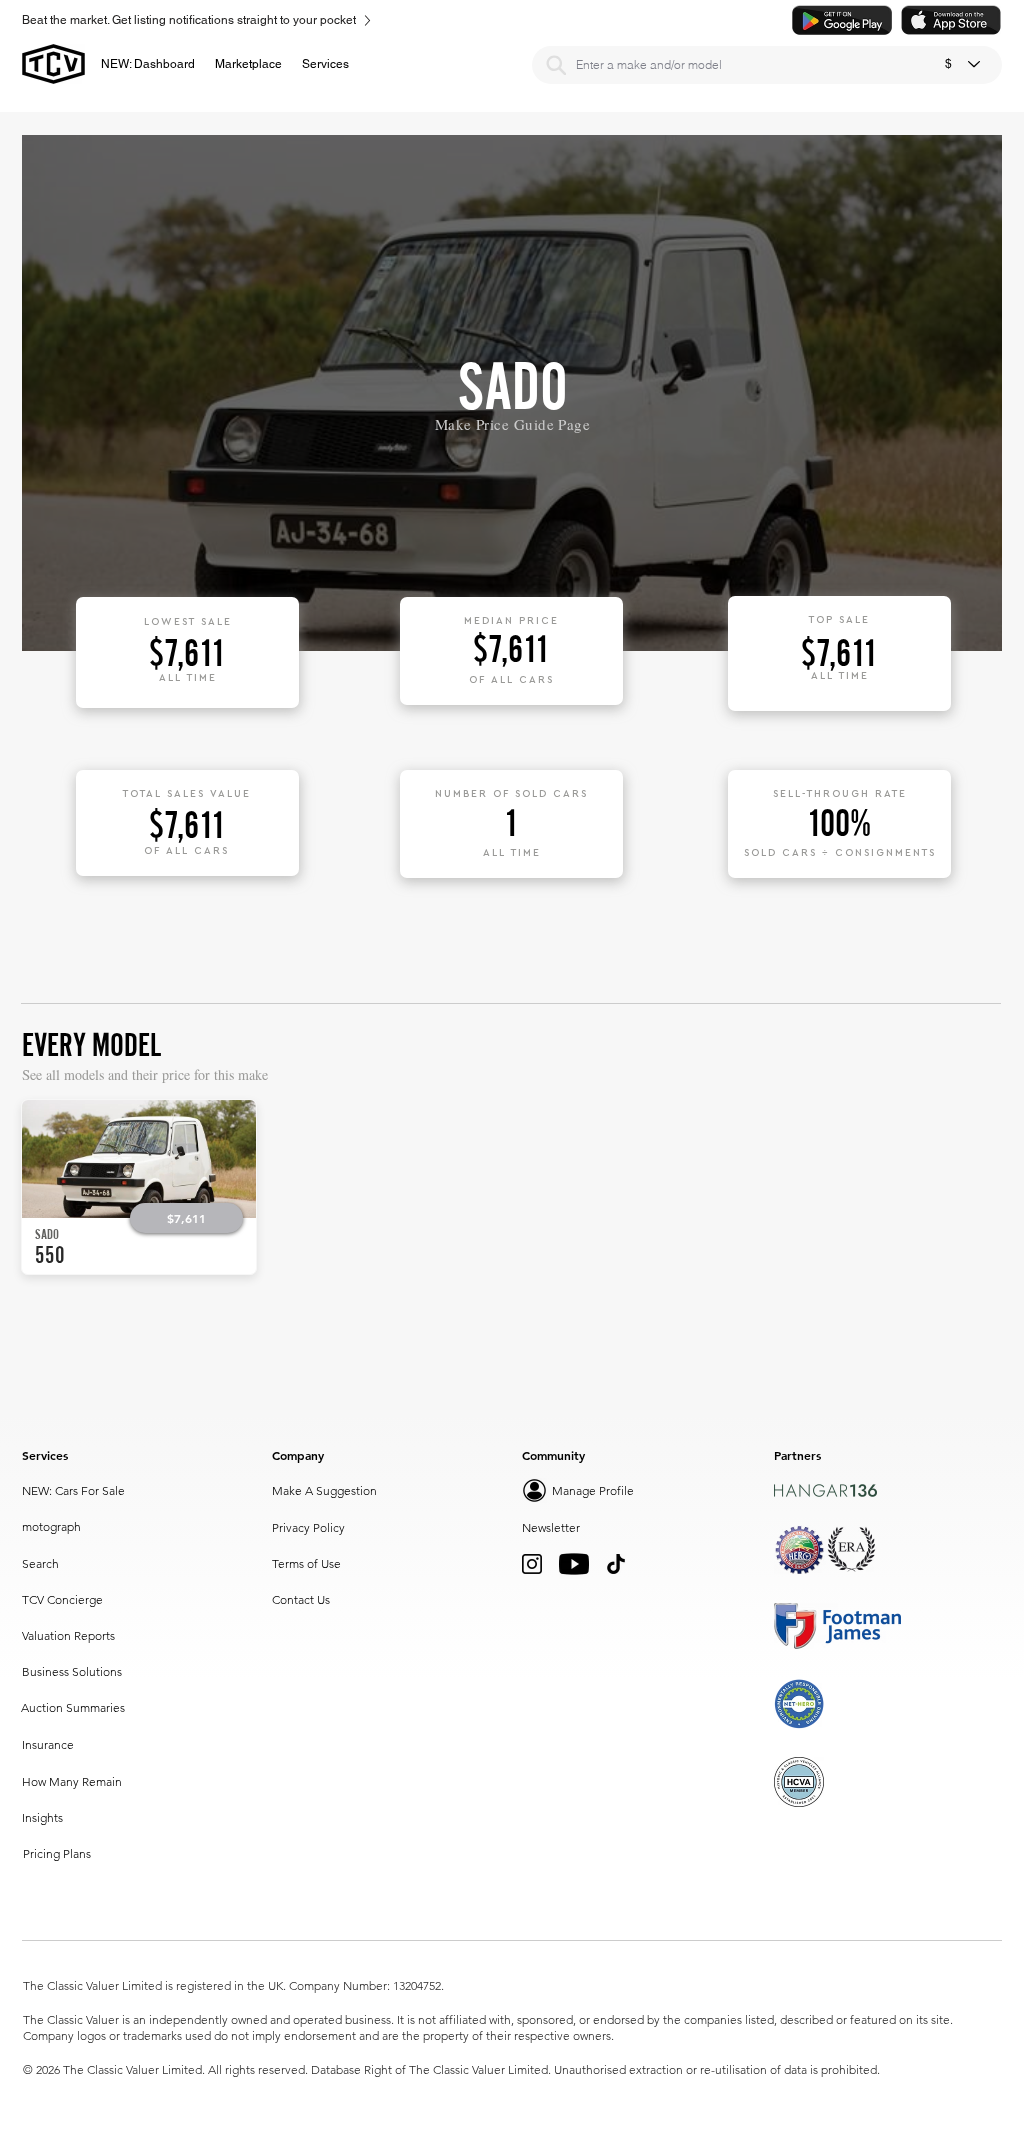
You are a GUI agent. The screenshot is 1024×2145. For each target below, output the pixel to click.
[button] (248, 64)
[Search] (556, 65)
